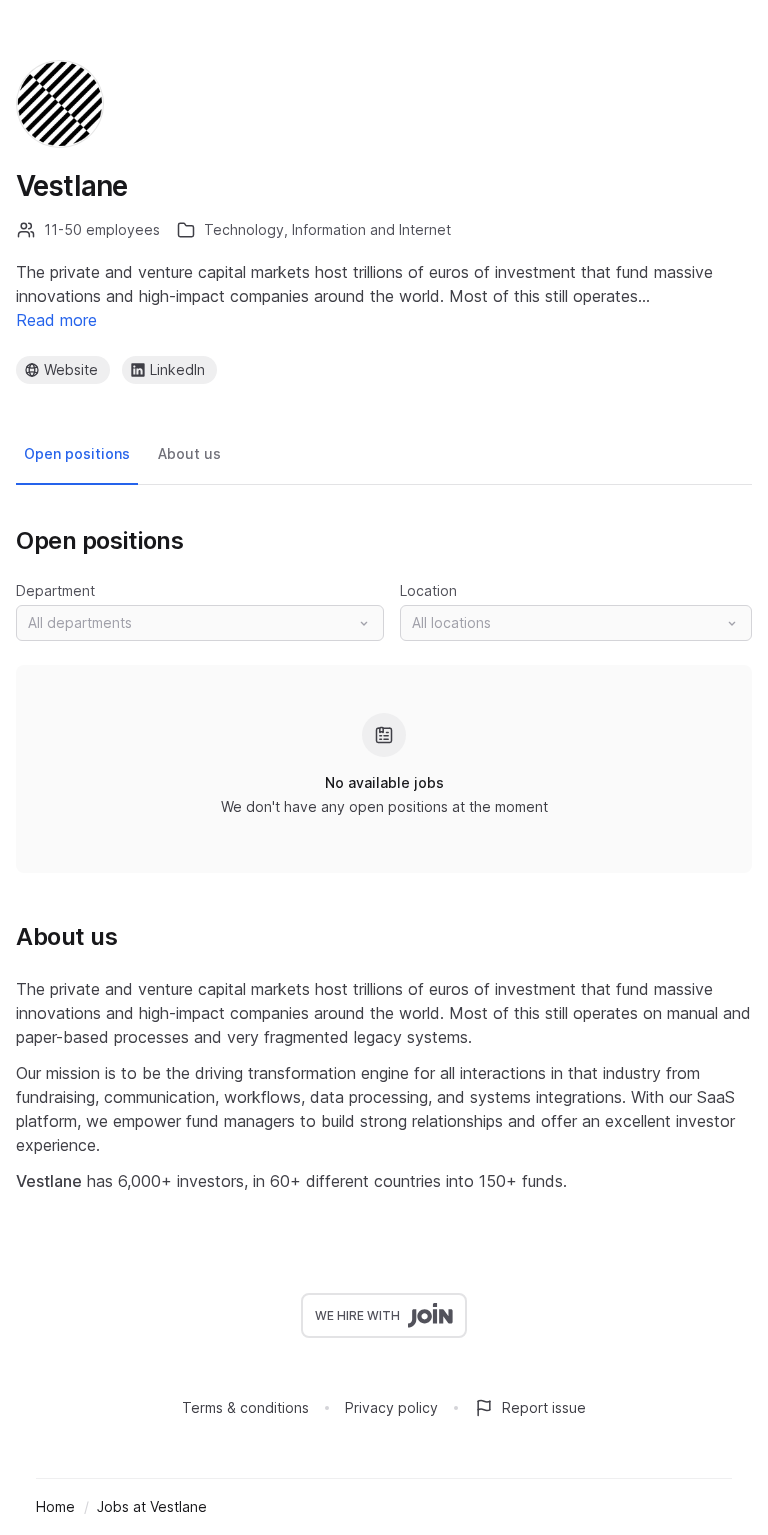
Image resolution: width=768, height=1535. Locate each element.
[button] (200, 623)
